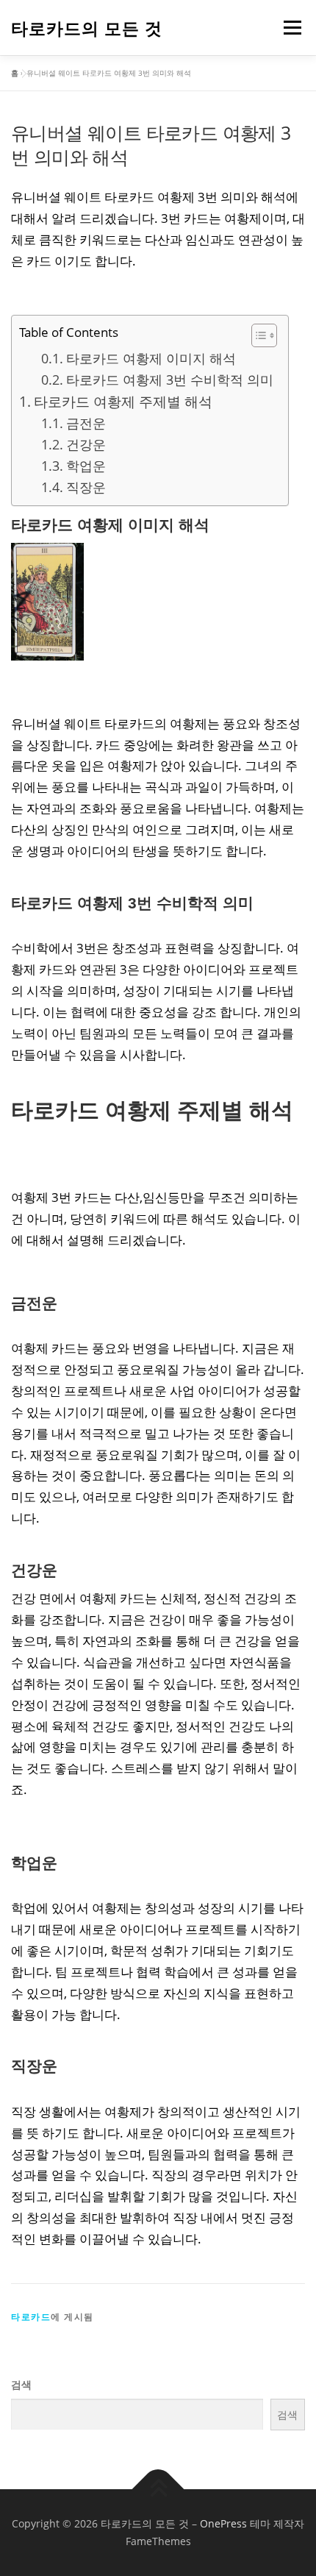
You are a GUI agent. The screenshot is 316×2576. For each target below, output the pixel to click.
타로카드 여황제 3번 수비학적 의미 (170, 380)
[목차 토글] (257, 335)
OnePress (223, 2523)
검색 (21, 2384)
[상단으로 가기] (158, 2490)
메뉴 (290, 28)
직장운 (86, 487)
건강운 (86, 444)
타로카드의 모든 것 (87, 29)
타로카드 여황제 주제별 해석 (123, 402)
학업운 (86, 466)
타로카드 (31, 2317)
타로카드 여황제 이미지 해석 (151, 358)
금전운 (86, 423)
